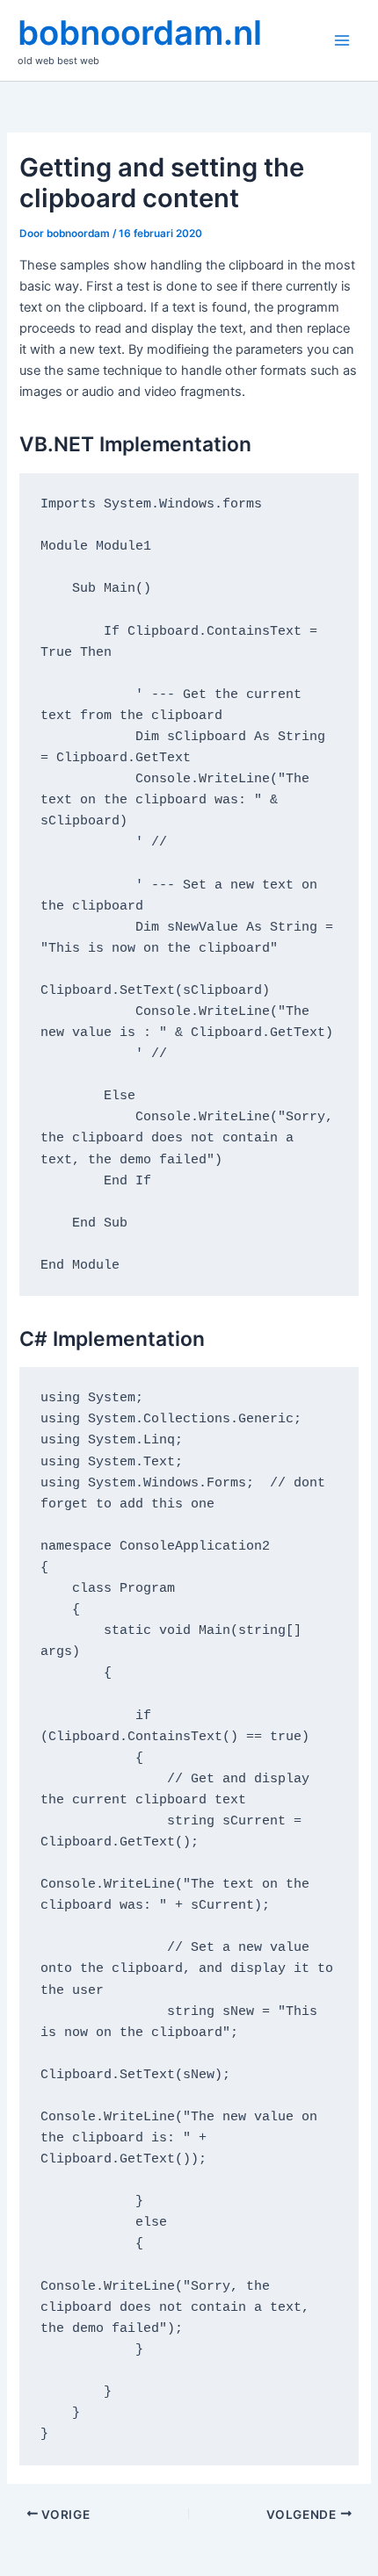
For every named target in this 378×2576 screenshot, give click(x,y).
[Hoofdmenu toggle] (342, 40)
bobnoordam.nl (140, 32)
